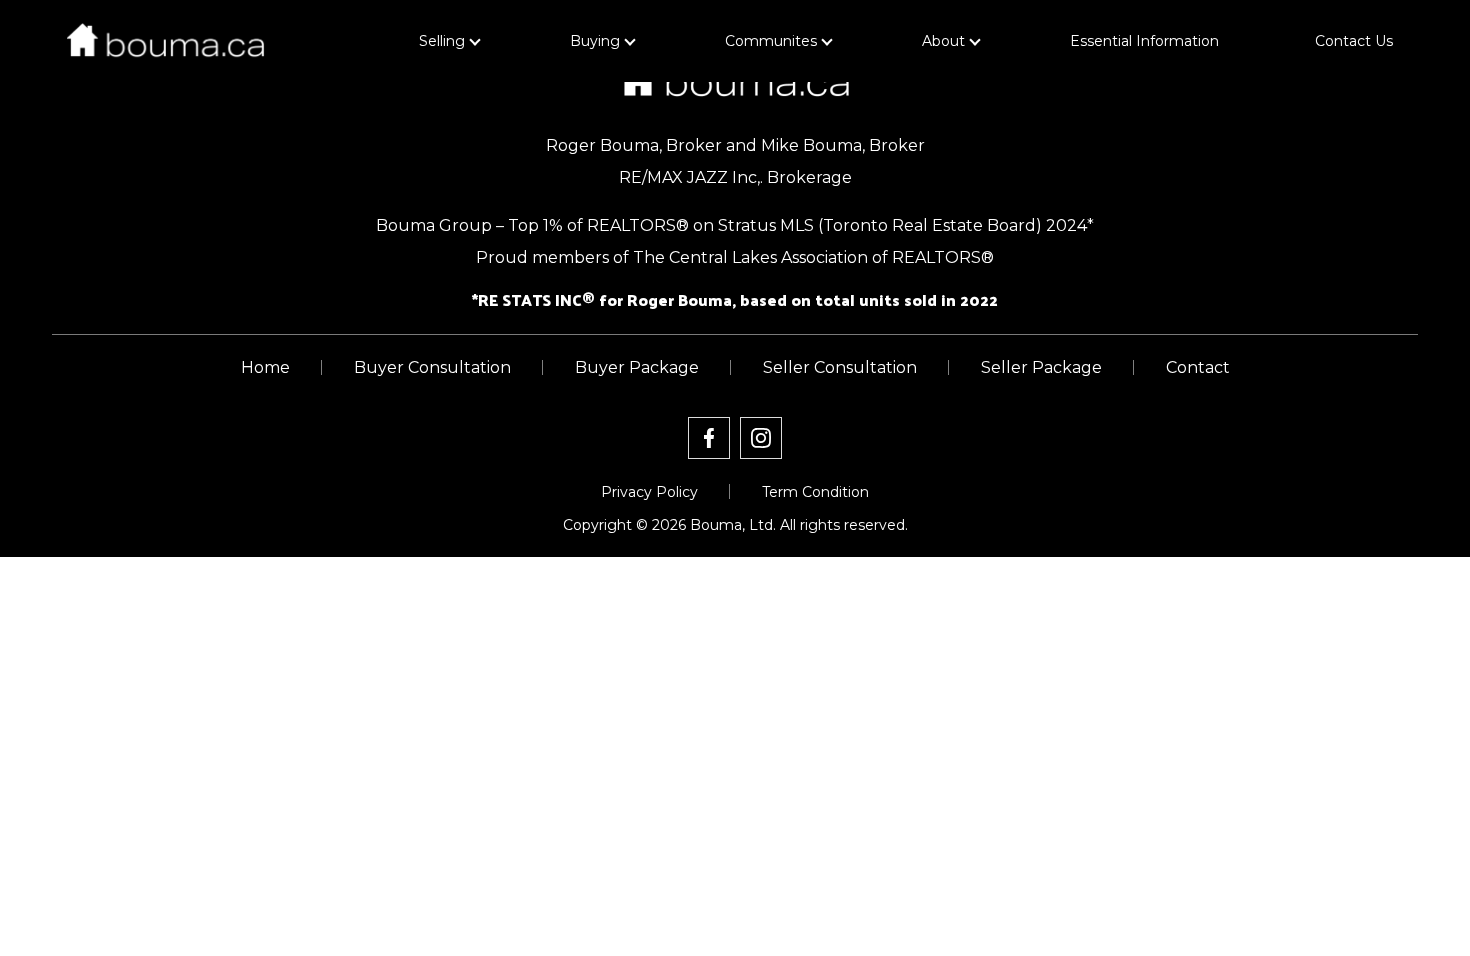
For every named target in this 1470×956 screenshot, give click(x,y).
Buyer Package (637, 367)
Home (265, 367)
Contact (1198, 367)
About (943, 41)
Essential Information (1144, 41)
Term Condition (815, 492)
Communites (771, 41)
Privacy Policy (649, 492)
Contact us (1354, 41)
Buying (595, 41)
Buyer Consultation (432, 367)
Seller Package (1041, 367)
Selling (442, 41)
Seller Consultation (840, 367)
